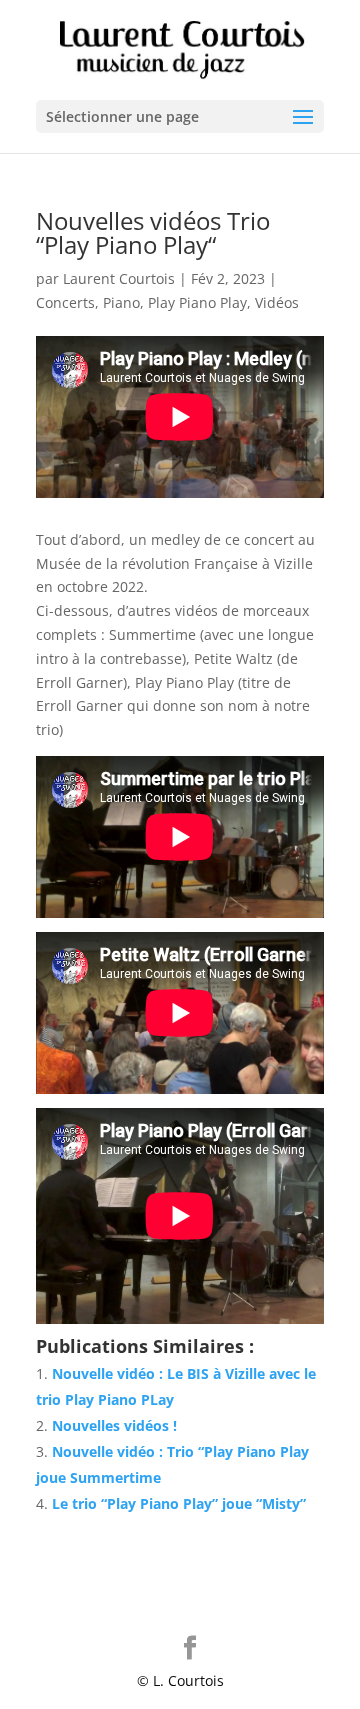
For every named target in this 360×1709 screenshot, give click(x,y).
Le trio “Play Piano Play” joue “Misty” (179, 1503)
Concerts (65, 302)
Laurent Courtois (119, 278)
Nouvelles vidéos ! (114, 1425)
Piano (121, 302)
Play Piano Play (197, 302)
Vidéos (277, 302)
